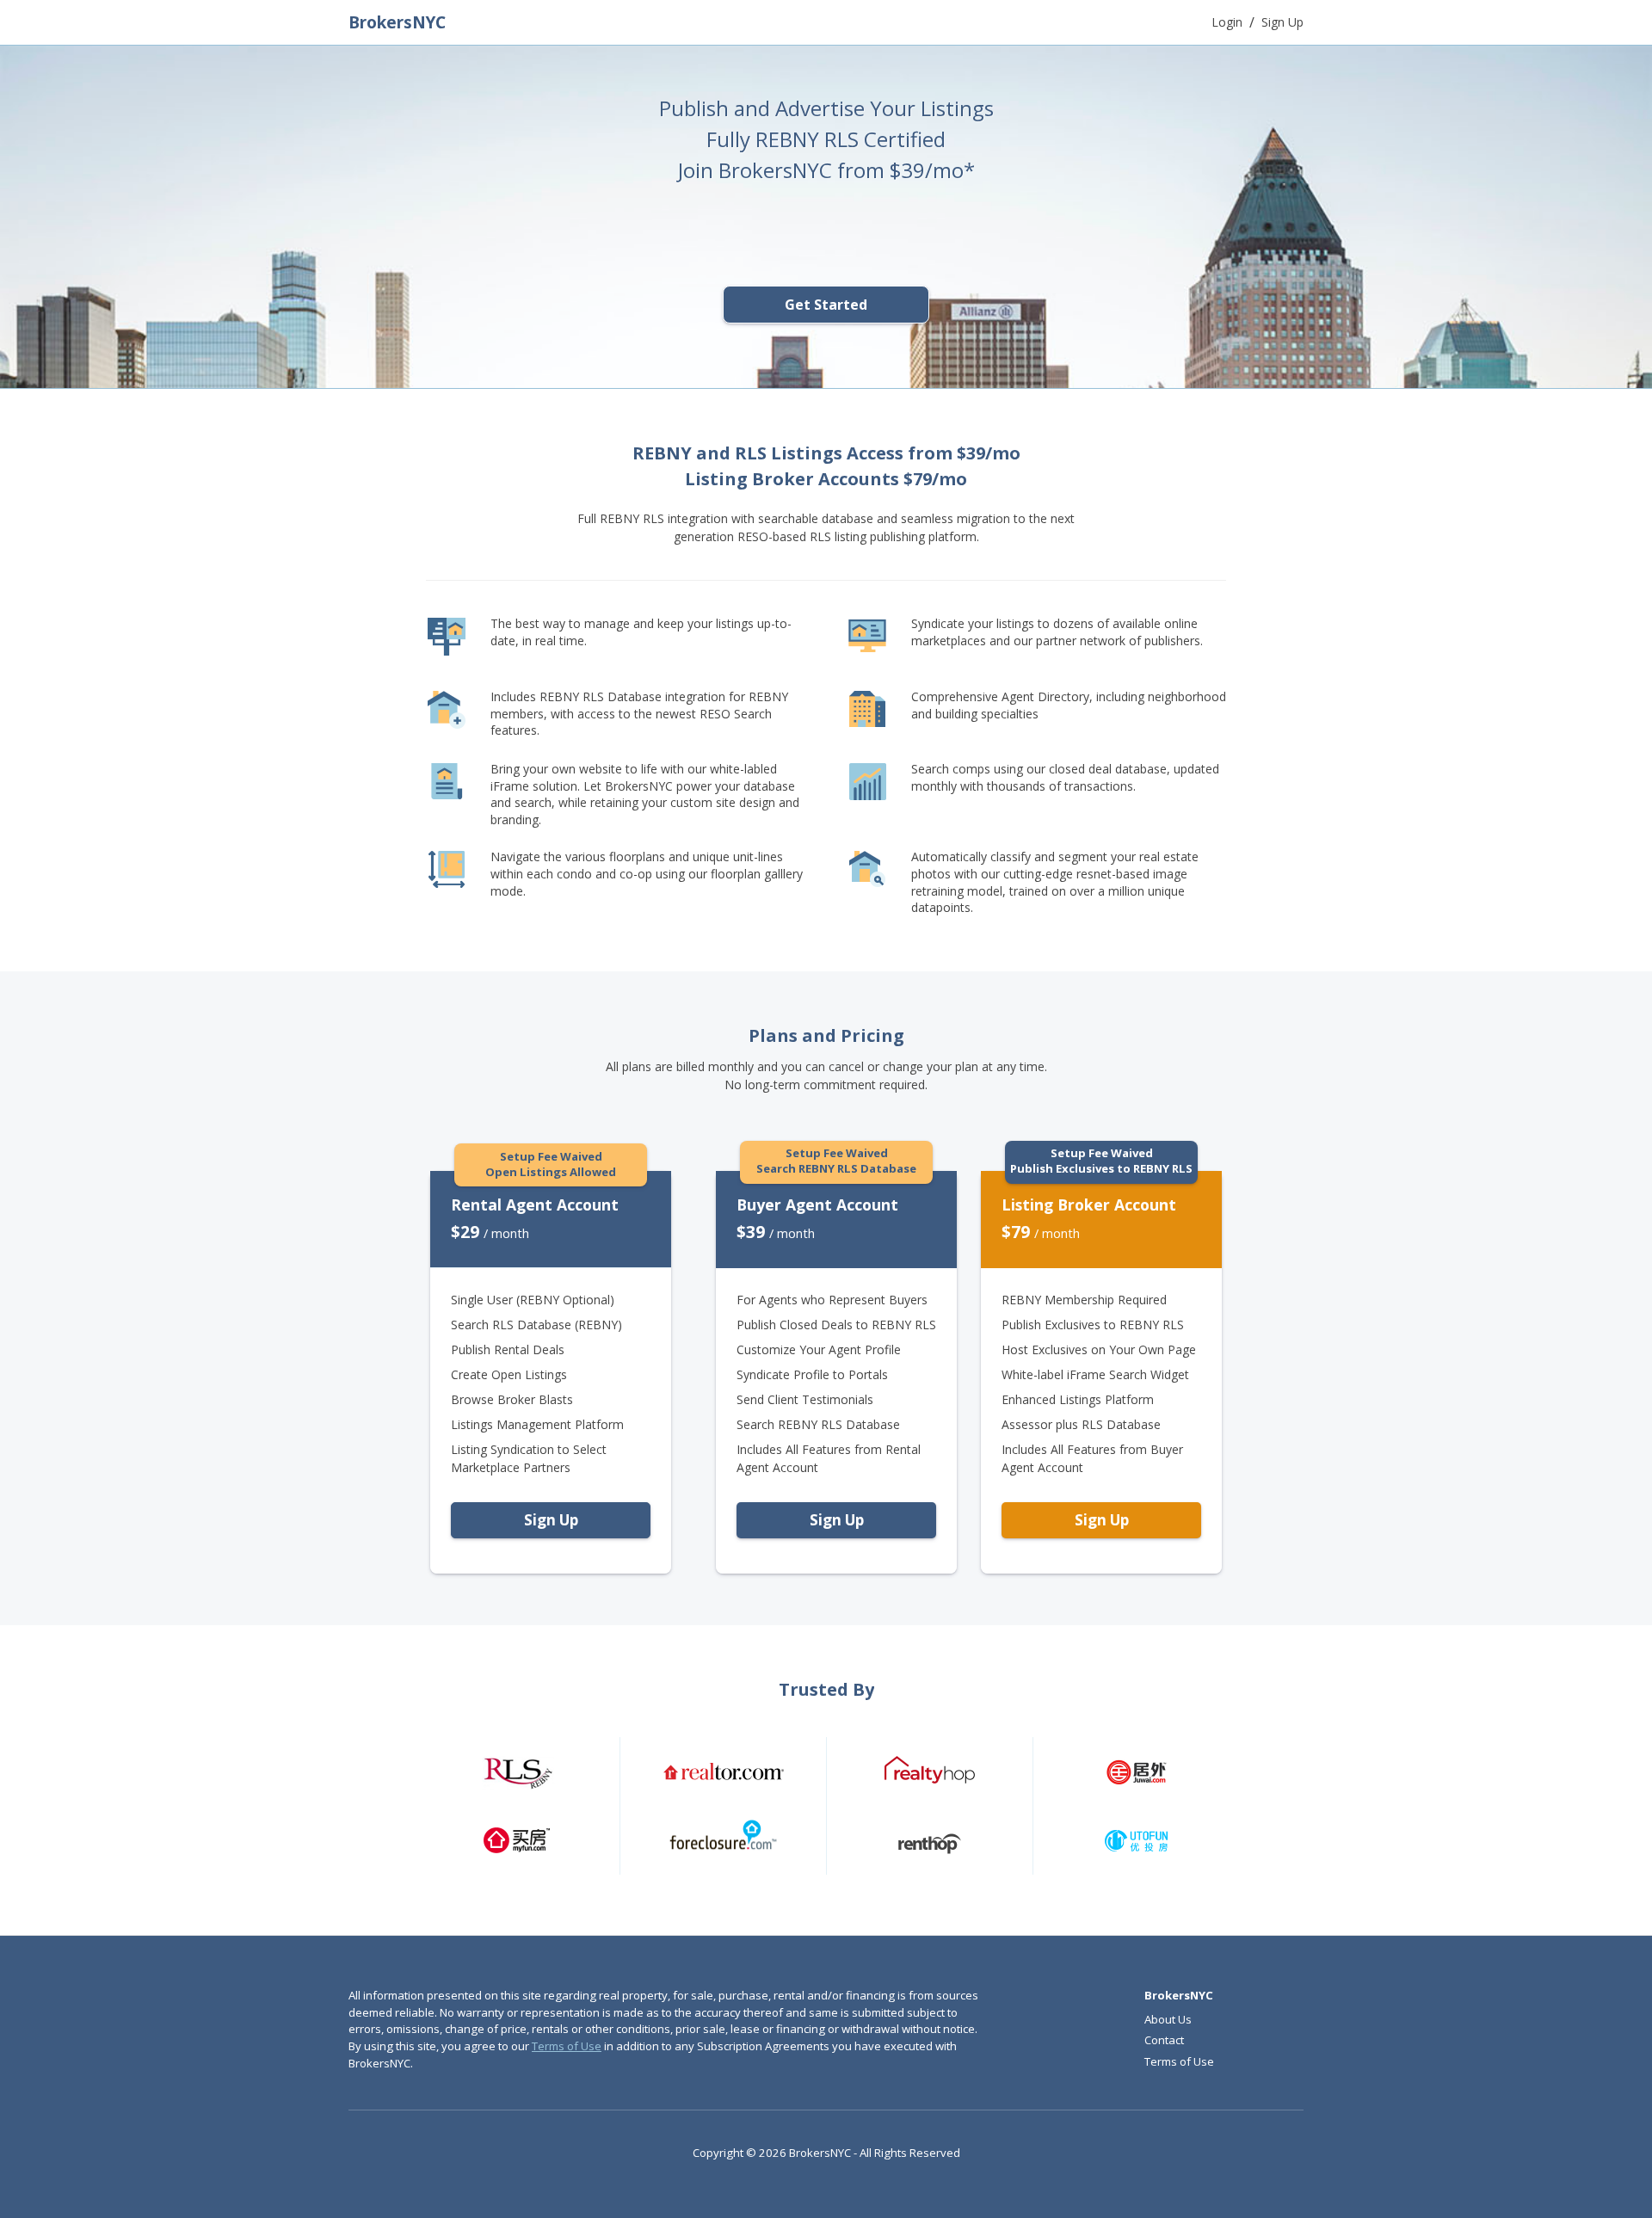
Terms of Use (567, 2046)
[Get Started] (826, 332)
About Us (1168, 2019)
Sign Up (551, 1520)
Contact (1164, 2040)
